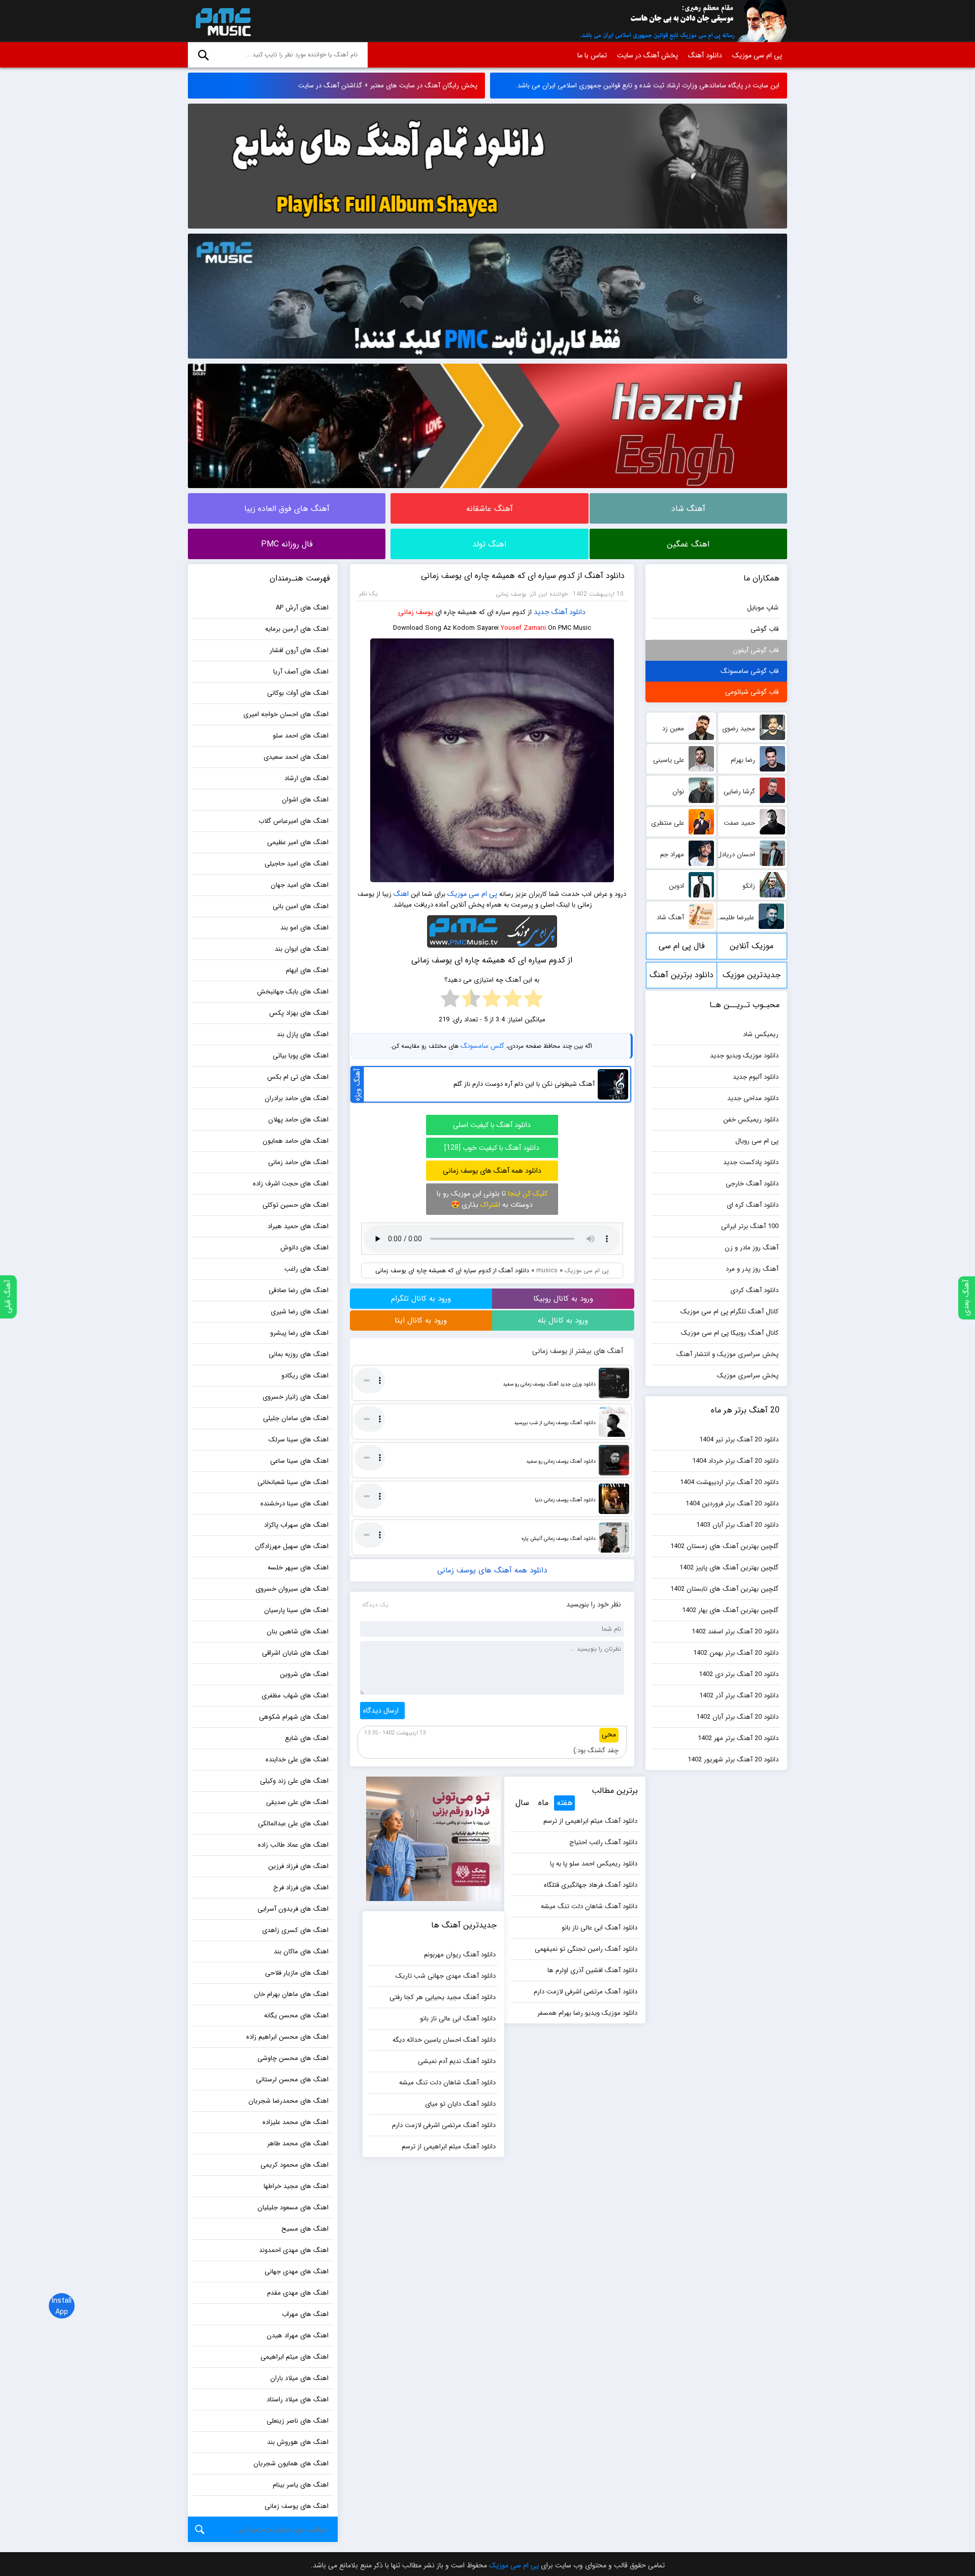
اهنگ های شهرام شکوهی (294, 1717)
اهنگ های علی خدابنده (297, 1760)
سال (522, 1803)
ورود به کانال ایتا (421, 1321)
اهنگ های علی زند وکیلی (294, 1781)
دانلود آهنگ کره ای (753, 1205)
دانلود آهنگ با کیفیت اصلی (492, 1125)
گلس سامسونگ (482, 1046)
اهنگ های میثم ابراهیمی (295, 2357)
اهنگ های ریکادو (305, 1376)
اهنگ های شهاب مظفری (295, 1696)
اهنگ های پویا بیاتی (301, 1056)
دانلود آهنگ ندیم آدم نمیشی (457, 2061)
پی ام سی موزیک (221, 21)
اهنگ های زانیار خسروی (296, 1397)
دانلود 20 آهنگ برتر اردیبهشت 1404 (729, 1482)
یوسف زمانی (416, 612)
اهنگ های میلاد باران (299, 2378)
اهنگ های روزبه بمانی (299, 1354)
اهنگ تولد (489, 544)
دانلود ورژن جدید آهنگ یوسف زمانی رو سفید (549, 1384)
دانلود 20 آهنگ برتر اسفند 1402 (735, 1632)
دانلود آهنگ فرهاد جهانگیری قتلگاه (591, 1885)
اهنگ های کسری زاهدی (295, 1930)
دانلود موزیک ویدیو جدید (744, 1056)
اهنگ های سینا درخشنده (295, 1504)
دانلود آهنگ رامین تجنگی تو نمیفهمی (586, 1949)
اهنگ (401, 894)
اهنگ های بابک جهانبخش (293, 992)
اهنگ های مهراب (305, 2314)
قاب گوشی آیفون (756, 650)
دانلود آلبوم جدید (756, 1077)
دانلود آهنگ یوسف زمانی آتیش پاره (559, 1539)
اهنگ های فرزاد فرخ (301, 1888)
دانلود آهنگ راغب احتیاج (603, 1842)
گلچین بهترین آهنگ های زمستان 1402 (724, 1546)
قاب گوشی (765, 629)
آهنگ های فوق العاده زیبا (287, 509)
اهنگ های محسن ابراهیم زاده (287, 2037)
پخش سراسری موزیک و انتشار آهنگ (727, 1354)
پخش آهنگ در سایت (647, 55)
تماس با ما (592, 55)
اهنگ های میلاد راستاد (298, 2400)
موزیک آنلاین (752, 946)
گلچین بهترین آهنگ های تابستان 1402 (724, 1589)
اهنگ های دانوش (304, 1248)
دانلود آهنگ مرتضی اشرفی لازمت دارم (586, 1992)
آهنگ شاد (688, 509)
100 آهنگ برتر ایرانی (750, 1226)
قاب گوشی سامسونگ (750, 671)
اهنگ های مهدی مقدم (298, 2293)
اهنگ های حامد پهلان (298, 1120)
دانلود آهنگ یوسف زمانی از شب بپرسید (555, 1423)
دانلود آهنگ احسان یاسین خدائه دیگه (444, 2040)
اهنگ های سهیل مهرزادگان (292, 1546)
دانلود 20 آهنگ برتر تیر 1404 (739, 1440)
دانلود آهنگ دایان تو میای (460, 2104)
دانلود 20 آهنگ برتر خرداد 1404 (735, 1461)
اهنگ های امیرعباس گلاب (294, 821)
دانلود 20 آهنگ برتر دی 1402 (739, 1674)
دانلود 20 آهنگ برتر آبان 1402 (737, 1717)
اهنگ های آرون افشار (299, 650)
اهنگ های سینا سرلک (299, 1440)
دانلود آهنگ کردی (754, 1290)
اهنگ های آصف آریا (301, 672)
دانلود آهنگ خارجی (752, 1184)
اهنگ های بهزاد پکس (299, 1013)
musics (547, 1270)
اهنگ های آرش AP (302, 608)
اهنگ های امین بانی (301, 906)
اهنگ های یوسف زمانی (297, 2506)
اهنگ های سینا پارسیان (296, 1610)
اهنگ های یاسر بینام (301, 2485)
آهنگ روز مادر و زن (752, 1248)
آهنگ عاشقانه (490, 509)
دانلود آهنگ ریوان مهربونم (460, 1955)
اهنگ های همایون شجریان (291, 2464)
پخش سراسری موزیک (748, 1376)
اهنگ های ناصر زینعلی (298, 2421)
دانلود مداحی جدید (753, 1098)
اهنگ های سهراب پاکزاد (296, 1525)
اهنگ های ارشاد (306, 778)
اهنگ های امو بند (304, 928)
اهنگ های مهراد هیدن (298, 2336)
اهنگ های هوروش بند (298, 2442)
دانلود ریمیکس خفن (751, 1120)
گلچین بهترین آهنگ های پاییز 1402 (729, 1568)
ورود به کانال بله (563, 1321)
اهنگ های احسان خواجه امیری (286, 714)
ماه (543, 1803)
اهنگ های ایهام (307, 970)
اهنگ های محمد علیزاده (296, 2122)
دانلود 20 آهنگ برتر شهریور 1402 (733, 1760)
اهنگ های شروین (304, 1674)
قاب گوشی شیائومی (752, 692)
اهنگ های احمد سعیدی (296, 757)
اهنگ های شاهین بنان (298, 1632)
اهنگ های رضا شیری (300, 1312)
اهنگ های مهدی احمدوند (294, 2250)
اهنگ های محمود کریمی (295, 2165)
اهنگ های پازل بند (303, 1034)
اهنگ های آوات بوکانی (298, 693)
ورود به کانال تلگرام (421, 1299)
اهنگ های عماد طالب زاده (293, 1845)
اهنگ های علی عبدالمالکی (293, 1824)
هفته (565, 1803)
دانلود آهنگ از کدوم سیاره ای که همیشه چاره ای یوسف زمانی (523, 576)
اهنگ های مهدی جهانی (297, 2272)
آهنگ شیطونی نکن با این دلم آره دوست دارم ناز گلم (524, 1084)
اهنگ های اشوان (305, 800)
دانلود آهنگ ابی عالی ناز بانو (599, 1928)
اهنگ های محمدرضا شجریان (288, 2101)
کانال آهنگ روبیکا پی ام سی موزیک (730, 1333)
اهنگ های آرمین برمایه (297, 629)
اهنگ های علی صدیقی (297, 1802)
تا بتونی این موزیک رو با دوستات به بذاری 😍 (492, 1199)
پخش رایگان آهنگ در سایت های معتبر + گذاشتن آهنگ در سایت (388, 86)
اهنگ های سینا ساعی (299, 1461)
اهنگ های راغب (306, 1269)
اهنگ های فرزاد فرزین (298, 1866)
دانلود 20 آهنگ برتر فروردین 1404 (732, 1504)
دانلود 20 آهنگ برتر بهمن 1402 (736, 1653)
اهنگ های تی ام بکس (298, 1077)
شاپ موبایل (763, 608)
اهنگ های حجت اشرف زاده (291, 1184)
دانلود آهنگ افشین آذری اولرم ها (592, 1970)
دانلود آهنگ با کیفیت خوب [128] (492, 1148)
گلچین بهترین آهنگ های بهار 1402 (730, 1610)
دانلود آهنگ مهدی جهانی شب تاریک (446, 1976)
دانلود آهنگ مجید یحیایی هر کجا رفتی (443, 1997)
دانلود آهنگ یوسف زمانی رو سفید (561, 1461)
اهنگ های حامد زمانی (298, 1162)
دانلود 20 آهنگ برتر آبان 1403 (737, 1525)
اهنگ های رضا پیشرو (299, 1333)
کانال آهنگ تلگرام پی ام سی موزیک (729, 1312)
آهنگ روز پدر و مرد (752, 1269)
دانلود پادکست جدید (751, 1162)
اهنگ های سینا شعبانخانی (293, 1482)
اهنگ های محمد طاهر (298, 2144)
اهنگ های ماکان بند (301, 1952)
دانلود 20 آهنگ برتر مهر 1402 (738, 1738)
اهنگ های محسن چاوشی (293, 2058)
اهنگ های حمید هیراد (298, 1226)
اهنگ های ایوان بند (302, 949)
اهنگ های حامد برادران (297, 1098)
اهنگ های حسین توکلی (296, 1205)
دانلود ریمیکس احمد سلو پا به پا (594, 1864)
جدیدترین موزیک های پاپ (752, 978)
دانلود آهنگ (705, 55)
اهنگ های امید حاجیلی (297, 864)
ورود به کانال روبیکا (563, 1299)
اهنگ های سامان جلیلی (296, 1418)
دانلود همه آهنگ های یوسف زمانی (492, 1171)
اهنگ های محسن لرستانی (292, 2080)
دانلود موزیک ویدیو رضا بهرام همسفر (587, 2013)
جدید (542, 612)
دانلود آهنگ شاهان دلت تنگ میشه (589, 1906)
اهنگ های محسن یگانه (296, 2016)
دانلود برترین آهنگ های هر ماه (681, 978)
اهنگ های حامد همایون (296, 1141)
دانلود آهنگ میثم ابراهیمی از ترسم (590, 1821)
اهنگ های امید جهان (300, 885)
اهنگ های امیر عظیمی (298, 842)
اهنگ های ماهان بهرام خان (291, 1994)
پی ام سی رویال (757, 1141)
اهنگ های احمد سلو (301, 736)
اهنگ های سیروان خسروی (292, 1589)
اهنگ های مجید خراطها (296, 2186)
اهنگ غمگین (688, 544)
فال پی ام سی (682, 946)
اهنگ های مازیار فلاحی (297, 1973)
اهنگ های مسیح (305, 2229)
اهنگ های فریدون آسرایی (293, 1909)
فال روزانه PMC (287, 544)
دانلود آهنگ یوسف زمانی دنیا (565, 1500)
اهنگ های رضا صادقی (299, 1290)
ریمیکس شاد (761, 1034)
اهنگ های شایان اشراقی (295, 1653)
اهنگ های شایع (307, 1738)
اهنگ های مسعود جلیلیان (293, 2208)
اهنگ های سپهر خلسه (298, 1568)
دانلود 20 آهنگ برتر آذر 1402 (739, 1696)
